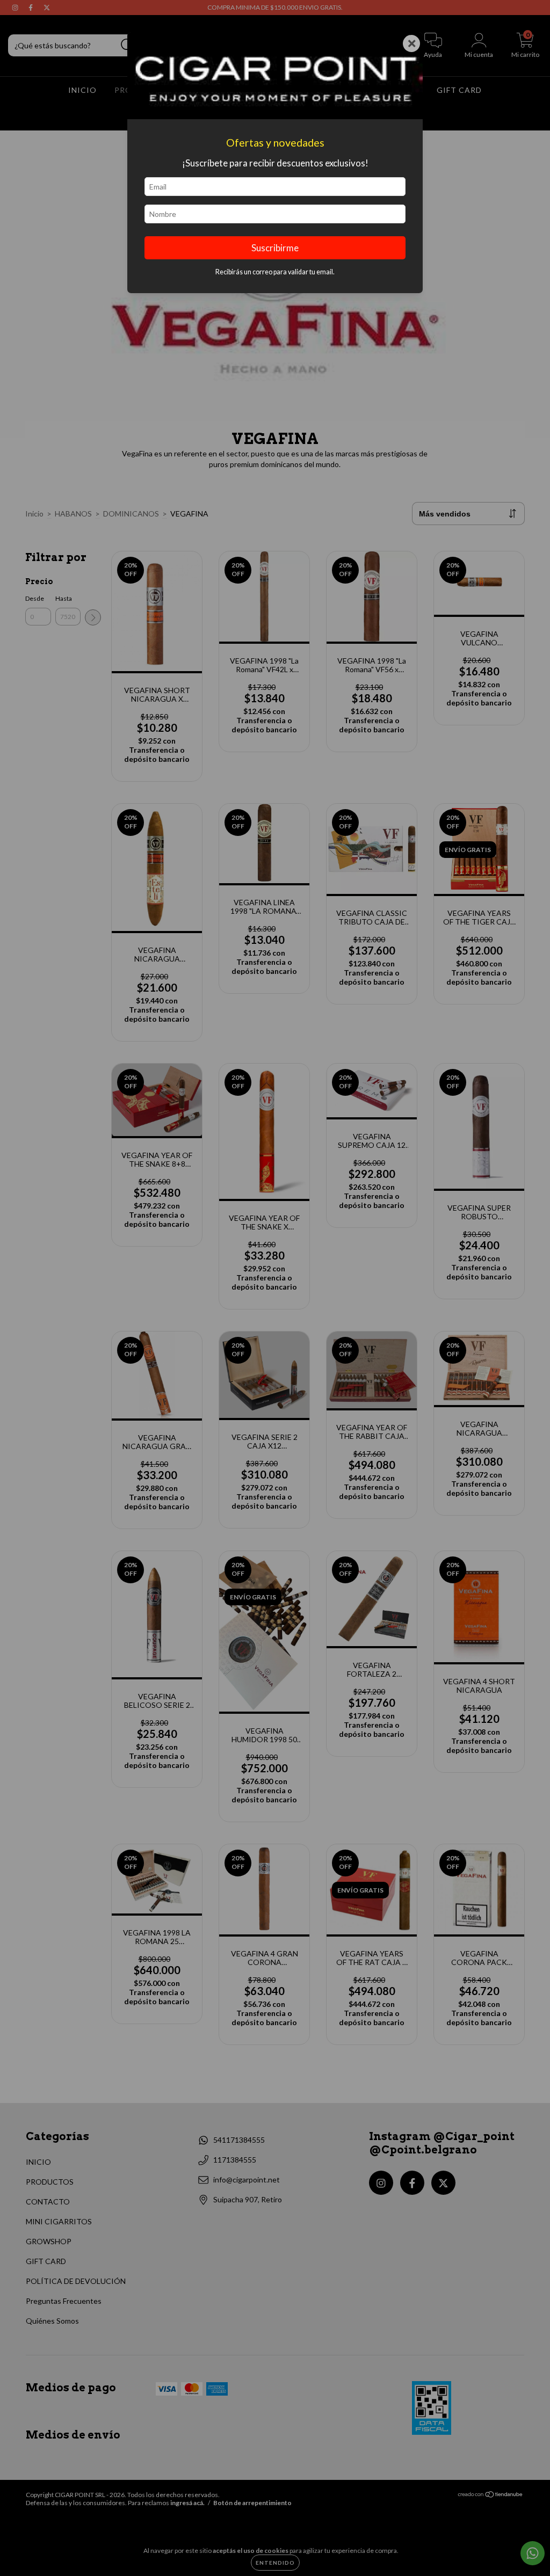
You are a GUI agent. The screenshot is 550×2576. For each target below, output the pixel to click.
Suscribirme (275, 248)
